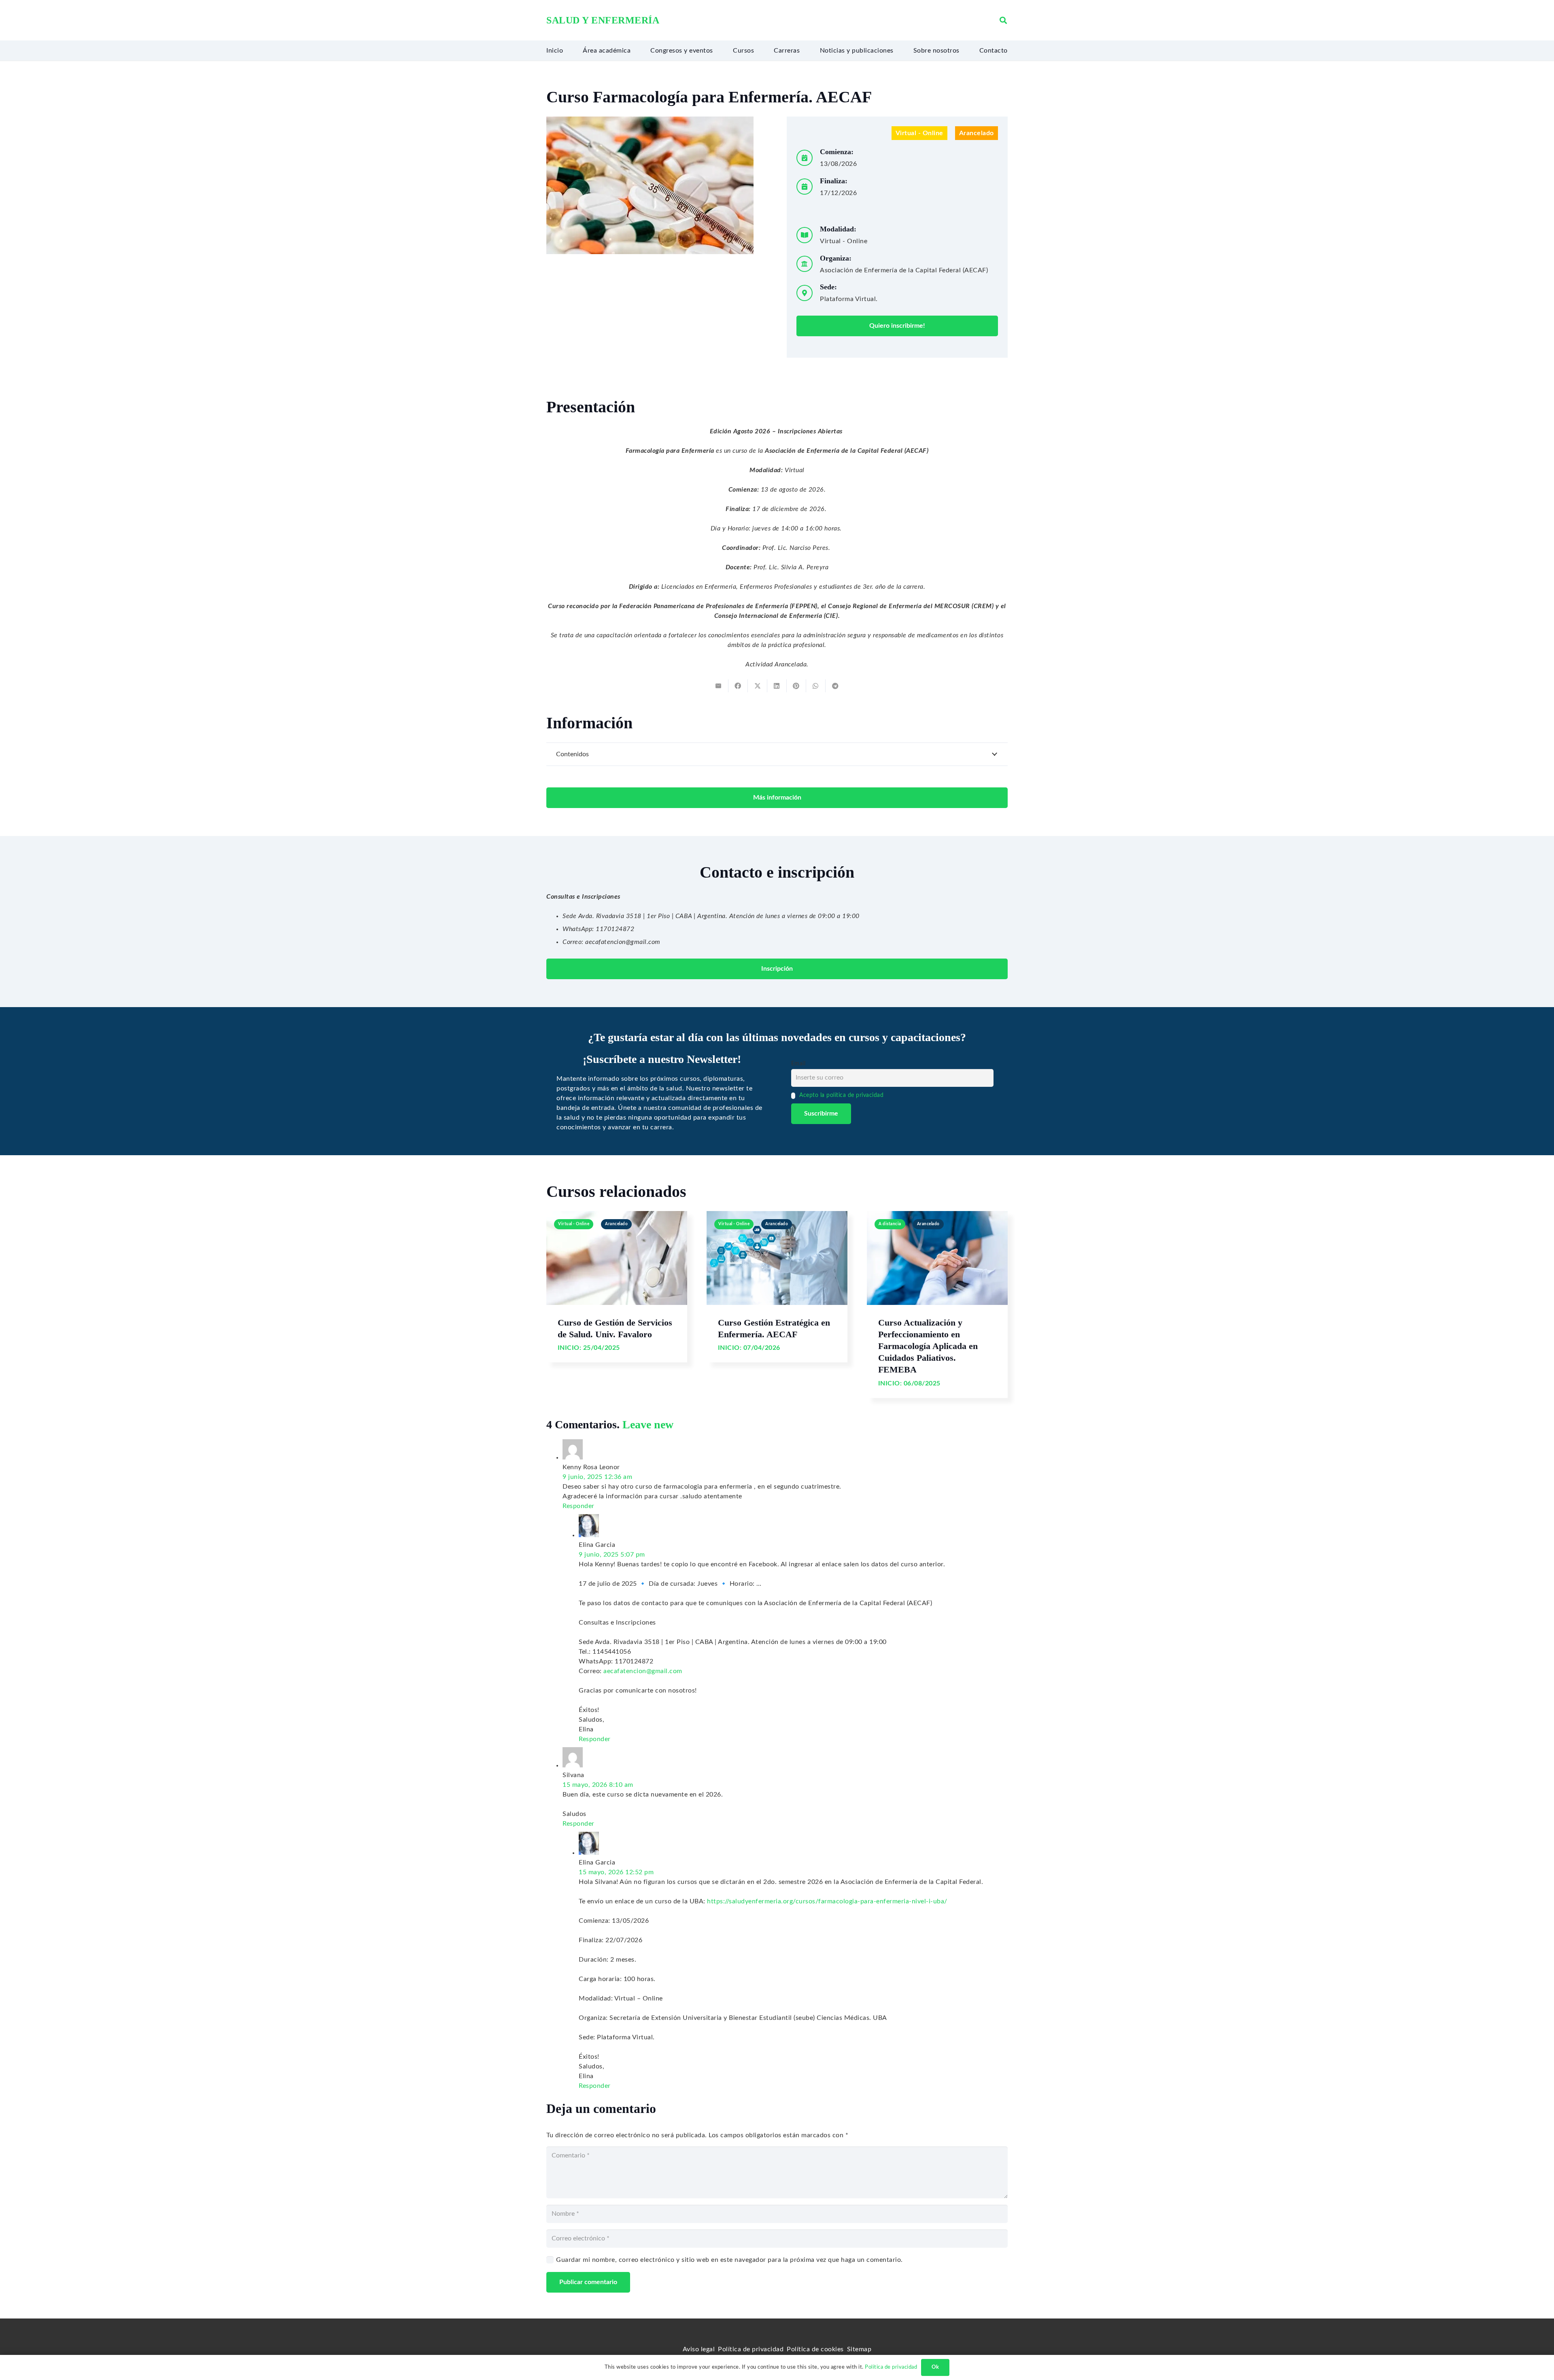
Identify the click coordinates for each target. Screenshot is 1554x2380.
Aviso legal (699, 2349)
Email (798, 1064)
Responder (579, 1506)
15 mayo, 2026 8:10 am (598, 1785)
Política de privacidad (751, 2349)
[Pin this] (796, 686)
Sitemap (859, 2349)
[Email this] (719, 686)
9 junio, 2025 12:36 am (597, 1477)
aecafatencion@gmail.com (643, 1671)
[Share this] (738, 686)
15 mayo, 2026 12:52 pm (616, 1872)
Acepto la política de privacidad (841, 1095)
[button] (1003, 20)
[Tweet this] (758, 686)
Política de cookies (815, 2349)
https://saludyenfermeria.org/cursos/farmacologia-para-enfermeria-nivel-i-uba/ (827, 1901)
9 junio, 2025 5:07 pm (612, 1555)
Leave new (648, 1424)
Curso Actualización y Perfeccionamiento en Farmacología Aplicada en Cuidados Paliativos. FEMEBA (928, 1346)
